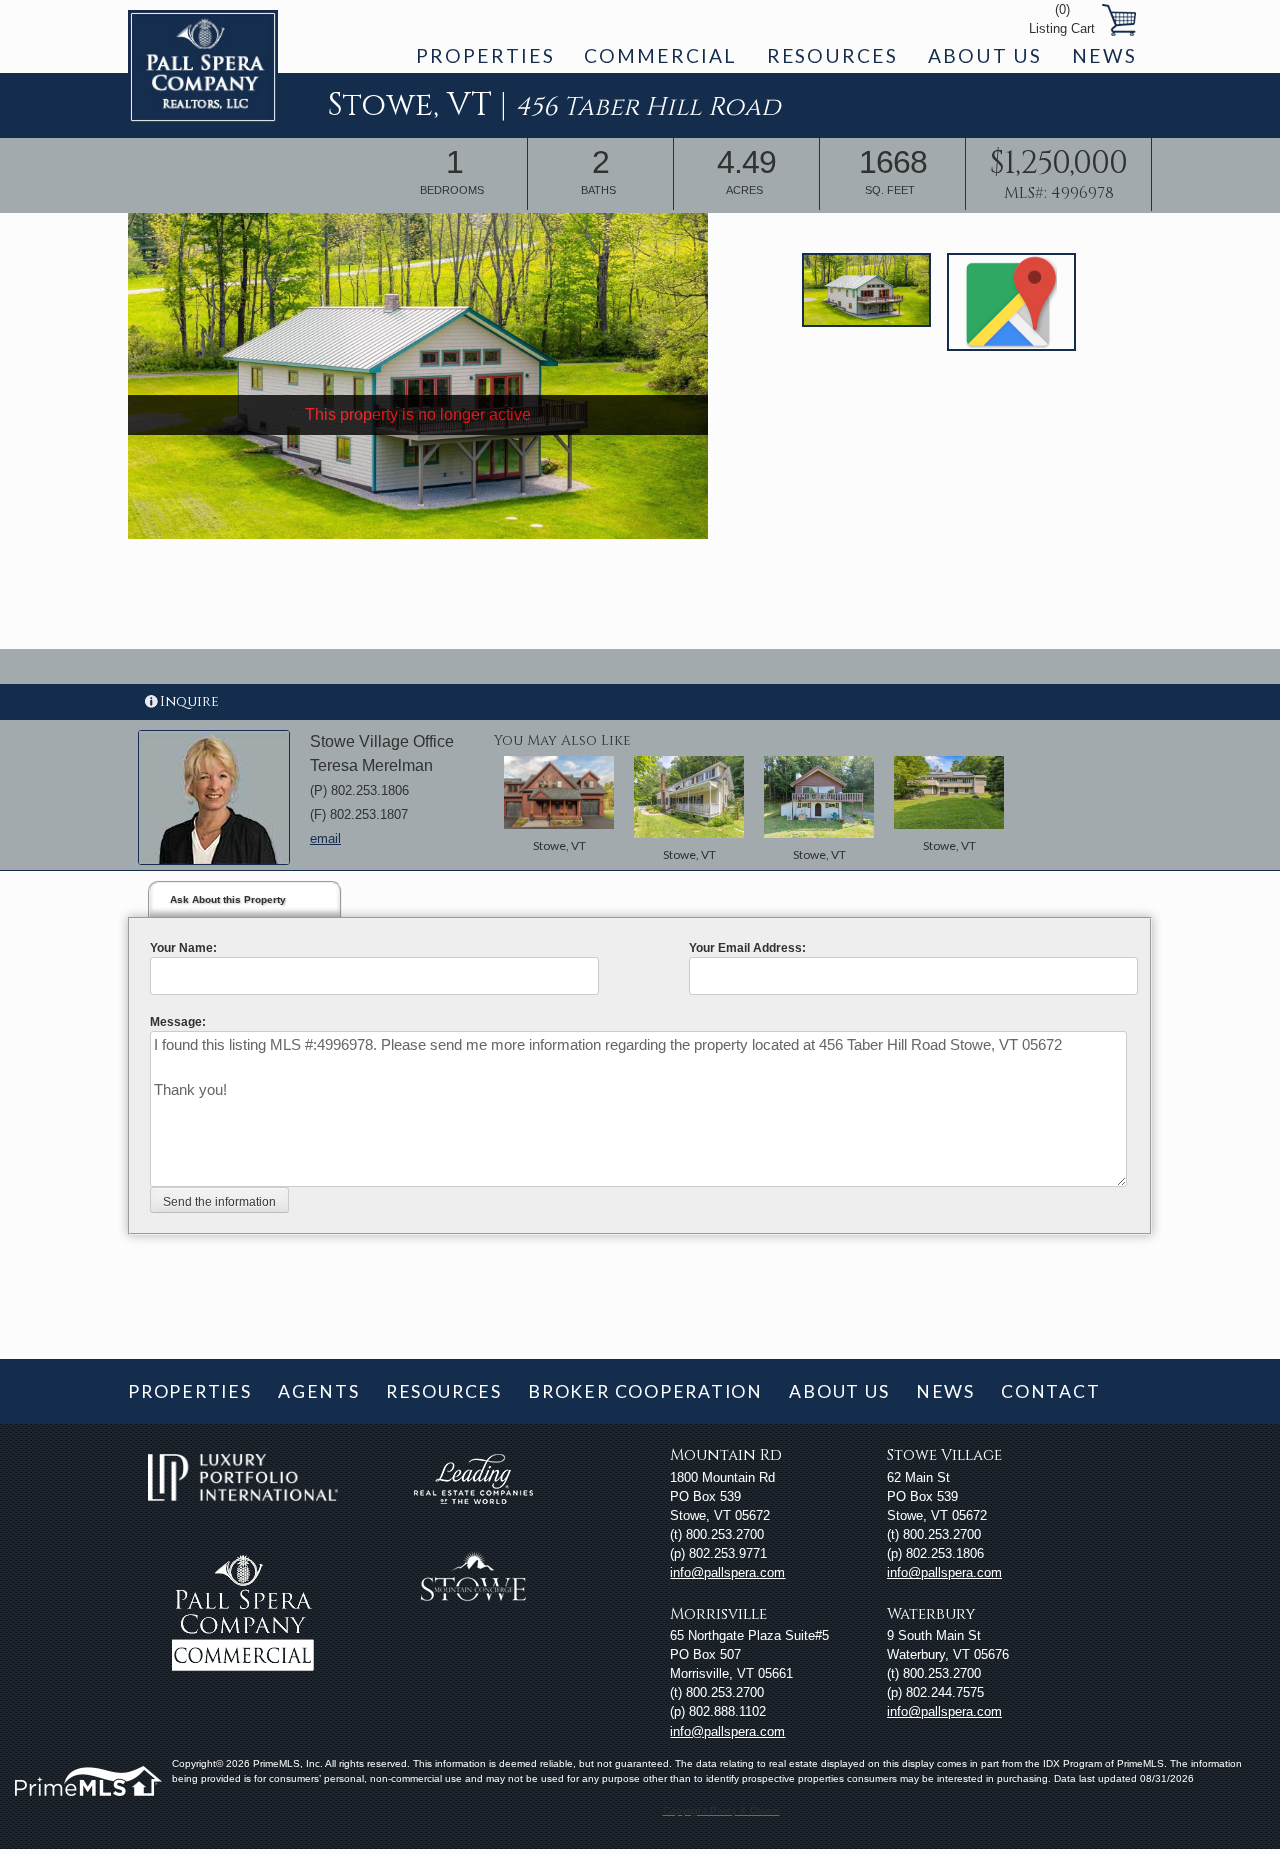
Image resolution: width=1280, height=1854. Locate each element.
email (325, 838)
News (1104, 55)
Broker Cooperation (645, 1391)
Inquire (189, 701)
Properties (485, 55)
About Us (985, 55)
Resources (832, 55)
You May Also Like (562, 740)
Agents (319, 1391)
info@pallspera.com (727, 1572)
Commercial (660, 55)
